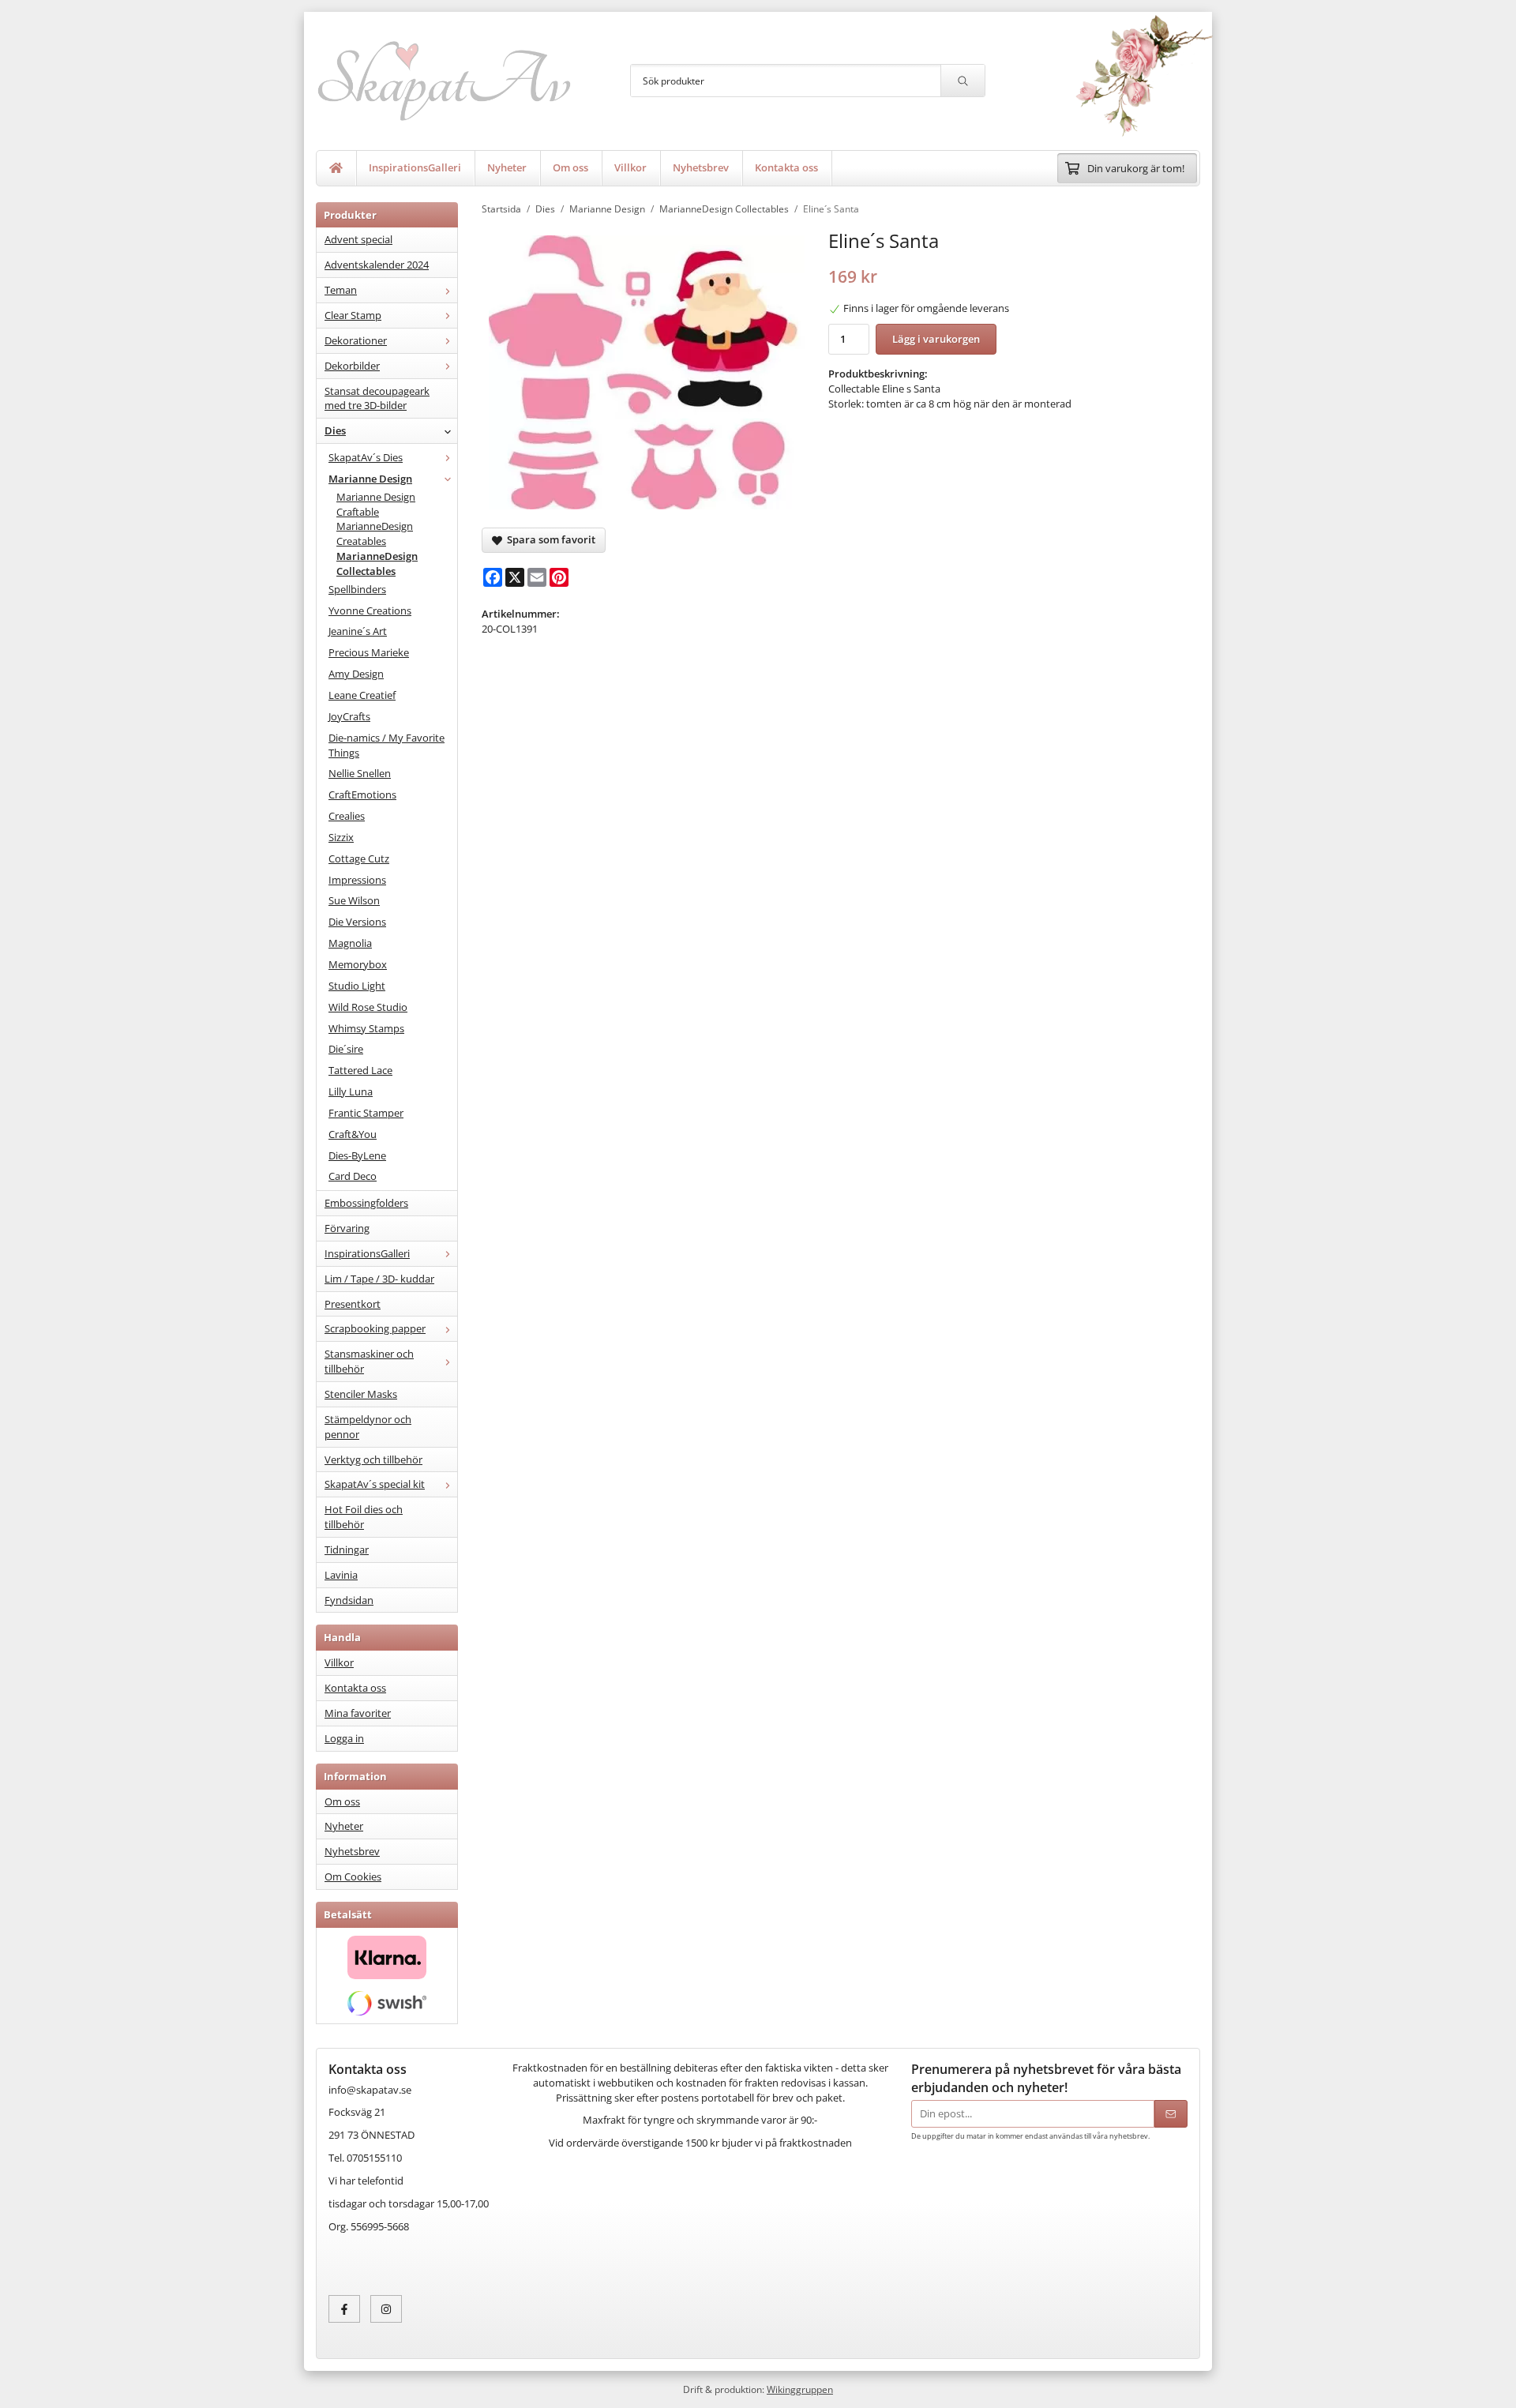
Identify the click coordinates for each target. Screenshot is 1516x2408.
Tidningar (347, 1550)
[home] (336, 168)
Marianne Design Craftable (376, 504)
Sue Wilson (354, 900)
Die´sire (346, 1049)
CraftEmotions (362, 795)
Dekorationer (356, 340)
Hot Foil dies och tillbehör (364, 1517)
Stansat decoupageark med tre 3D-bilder (377, 398)
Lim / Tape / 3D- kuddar (379, 1279)
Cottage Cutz (359, 858)
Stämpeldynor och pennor (368, 1427)
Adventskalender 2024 (377, 265)
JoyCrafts (349, 716)
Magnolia (350, 943)
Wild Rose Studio (368, 1007)
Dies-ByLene (357, 1155)
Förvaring (347, 1228)
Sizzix (341, 837)
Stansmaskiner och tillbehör (369, 1361)
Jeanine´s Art (358, 631)
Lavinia (341, 1575)
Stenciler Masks (361, 1394)
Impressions (357, 880)
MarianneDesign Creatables (375, 533)
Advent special (358, 239)
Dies (335, 430)
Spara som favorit (549, 539)
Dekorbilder (352, 366)
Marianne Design (370, 479)
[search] (963, 81)
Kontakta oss (786, 167)
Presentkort (353, 1304)
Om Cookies (353, 1876)
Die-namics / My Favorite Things (387, 745)
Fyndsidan (349, 1600)
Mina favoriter (358, 1713)
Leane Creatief (362, 695)
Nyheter (507, 167)
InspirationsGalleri (415, 167)
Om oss (570, 167)
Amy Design (356, 674)
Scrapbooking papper (375, 1328)
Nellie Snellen (360, 773)
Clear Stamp (353, 315)
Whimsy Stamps (366, 1028)
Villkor (630, 167)
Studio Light (357, 986)
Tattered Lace (360, 1070)
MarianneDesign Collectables (377, 563)
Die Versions (357, 922)
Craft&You (353, 1134)
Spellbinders (357, 589)
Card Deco (353, 1176)
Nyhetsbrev (701, 167)
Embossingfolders (366, 1203)
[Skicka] (1171, 2114)
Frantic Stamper (366, 1113)
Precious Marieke (369, 652)
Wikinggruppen (800, 2389)
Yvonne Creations (370, 610)
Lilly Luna (351, 1091)
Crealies (347, 816)
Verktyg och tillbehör (373, 1459)
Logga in (344, 1738)
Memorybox (358, 964)
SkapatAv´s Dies (366, 457)
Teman (341, 290)
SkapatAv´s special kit (375, 1484)
